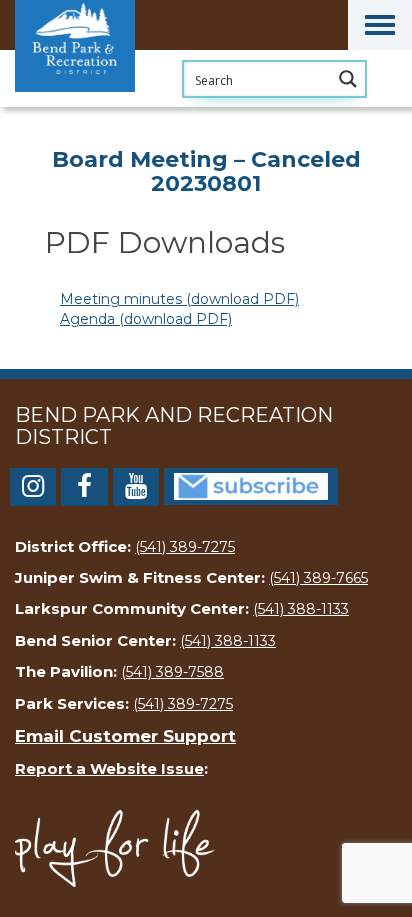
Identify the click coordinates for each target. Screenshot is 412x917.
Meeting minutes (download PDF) (179, 299)
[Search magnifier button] (348, 79)
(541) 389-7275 (185, 547)
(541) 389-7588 (172, 672)
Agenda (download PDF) (146, 319)
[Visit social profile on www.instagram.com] (33, 490)
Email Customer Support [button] (125, 736)
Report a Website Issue (109, 768)
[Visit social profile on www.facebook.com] (84, 490)
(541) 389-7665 (318, 578)
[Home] (115, 105)
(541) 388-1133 (301, 609)
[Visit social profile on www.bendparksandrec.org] (251, 486)
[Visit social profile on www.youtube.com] (136, 490)
